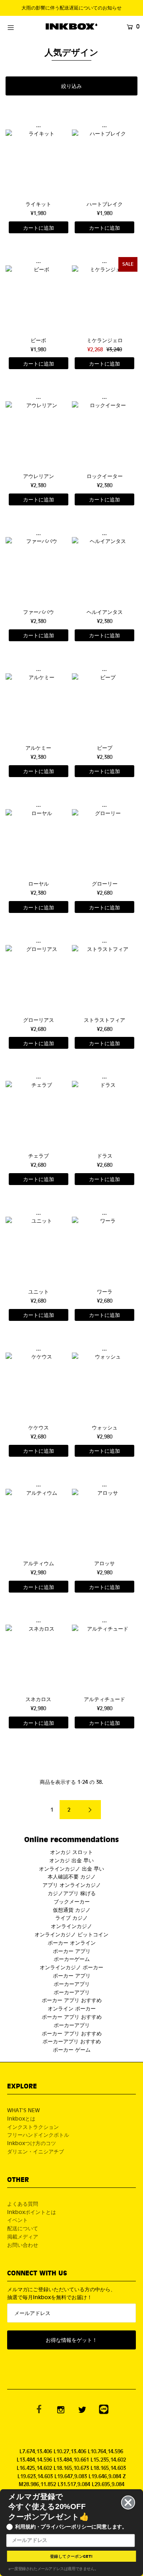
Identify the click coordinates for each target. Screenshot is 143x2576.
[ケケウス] (38, 1385)
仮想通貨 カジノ (72, 1910)
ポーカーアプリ (72, 1984)
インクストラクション (33, 2127)
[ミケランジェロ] (105, 298)
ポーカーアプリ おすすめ (72, 2041)
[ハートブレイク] (105, 162)
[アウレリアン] (38, 434)
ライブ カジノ (71, 1918)
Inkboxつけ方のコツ (32, 2143)
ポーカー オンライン (72, 1942)
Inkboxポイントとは (32, 2212)
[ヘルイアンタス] (105, 570)
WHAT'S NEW (23, 2110)
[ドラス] (105, 1114)
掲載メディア (23, 2236)
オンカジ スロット (71, 1852)
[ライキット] (38, 162)
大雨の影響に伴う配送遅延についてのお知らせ (71, 8)
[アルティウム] (38, 1521)
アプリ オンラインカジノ (72, 1885)
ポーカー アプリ (72, 1951)
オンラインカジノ (71, 1926)
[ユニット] (38, 1249)
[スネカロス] (38, 1657)
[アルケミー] (38, 706)
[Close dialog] (128, 2503)
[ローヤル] (38, 842)
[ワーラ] (105, 1249)
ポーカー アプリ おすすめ (72, 2000)
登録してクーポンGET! (71, 2556)
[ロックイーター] (105, 434)
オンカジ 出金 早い (71, 1860)
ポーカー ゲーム (72, 2049)
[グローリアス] (38, 978)
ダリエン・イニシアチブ (36, 2151)
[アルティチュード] (105, 1657)
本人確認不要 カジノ (72, 1876)
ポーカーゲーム (72, 1959)
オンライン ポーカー (72, 2008)
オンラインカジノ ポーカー (71, 1967)
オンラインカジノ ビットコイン (71, 1934)
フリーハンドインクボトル (38, 2135)
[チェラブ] (38, 1114)
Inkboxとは (21, 2118)
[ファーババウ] (38, 570)
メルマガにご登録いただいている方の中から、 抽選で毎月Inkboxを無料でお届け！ (61, 2293)
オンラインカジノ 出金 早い (71, 1868)
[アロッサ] (105, 1521)
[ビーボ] (38, 298)
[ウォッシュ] (105, 1385)
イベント (17, 2220)
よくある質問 (23, 2204)
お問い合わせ (23, 2245)
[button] (71, 86)
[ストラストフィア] (105, 978)
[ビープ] (105, 706)
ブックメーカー (72, 1901)
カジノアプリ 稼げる (72, 1893)
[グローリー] (105, 842)
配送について (23, 2228)
